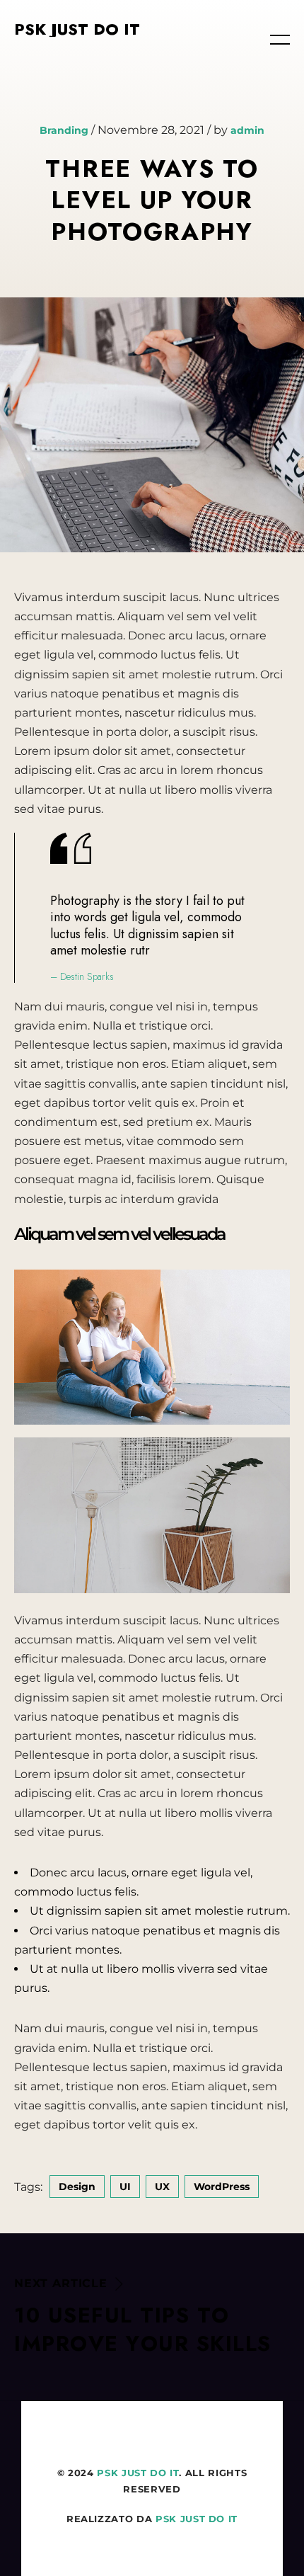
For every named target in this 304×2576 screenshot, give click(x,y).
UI (125, 2187)
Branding (64, 130)
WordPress (222, 2187)
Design (77, 2187)
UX (162, 2187)
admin (247, 130)
